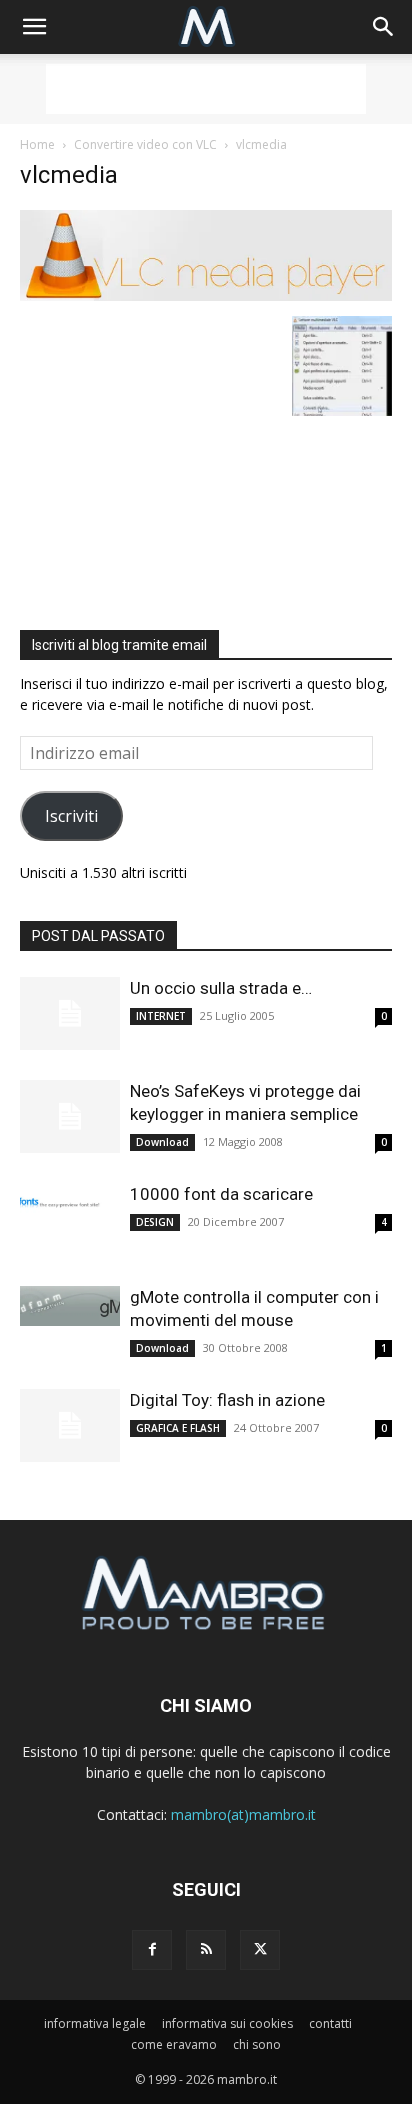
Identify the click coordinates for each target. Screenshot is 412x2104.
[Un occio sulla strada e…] (70, 1013)
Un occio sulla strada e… (221, 988)
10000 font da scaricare (221, 1194)
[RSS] (206, 1950)
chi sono (257, 2044)
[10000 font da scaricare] (70, 1203)
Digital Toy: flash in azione (227, 1400)
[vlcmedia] (206, 295)
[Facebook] (152, 1950)
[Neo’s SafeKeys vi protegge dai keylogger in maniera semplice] (70, 1116)
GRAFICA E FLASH (178, 1428)
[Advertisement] (206, 89)
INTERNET (161, 1016)
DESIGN (155, 1222)
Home (37, 144)
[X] (260, 1950)
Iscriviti (71, 816)
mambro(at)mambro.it (243, 1814)
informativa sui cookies (227, 2023)
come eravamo (174, 2044)
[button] (34, 27)
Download (162, 1142)
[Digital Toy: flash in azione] (70, 1425)
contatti (330, 2023)
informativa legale (95, 2023)
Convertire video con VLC (145, 144)
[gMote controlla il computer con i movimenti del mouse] (70, 1306)
